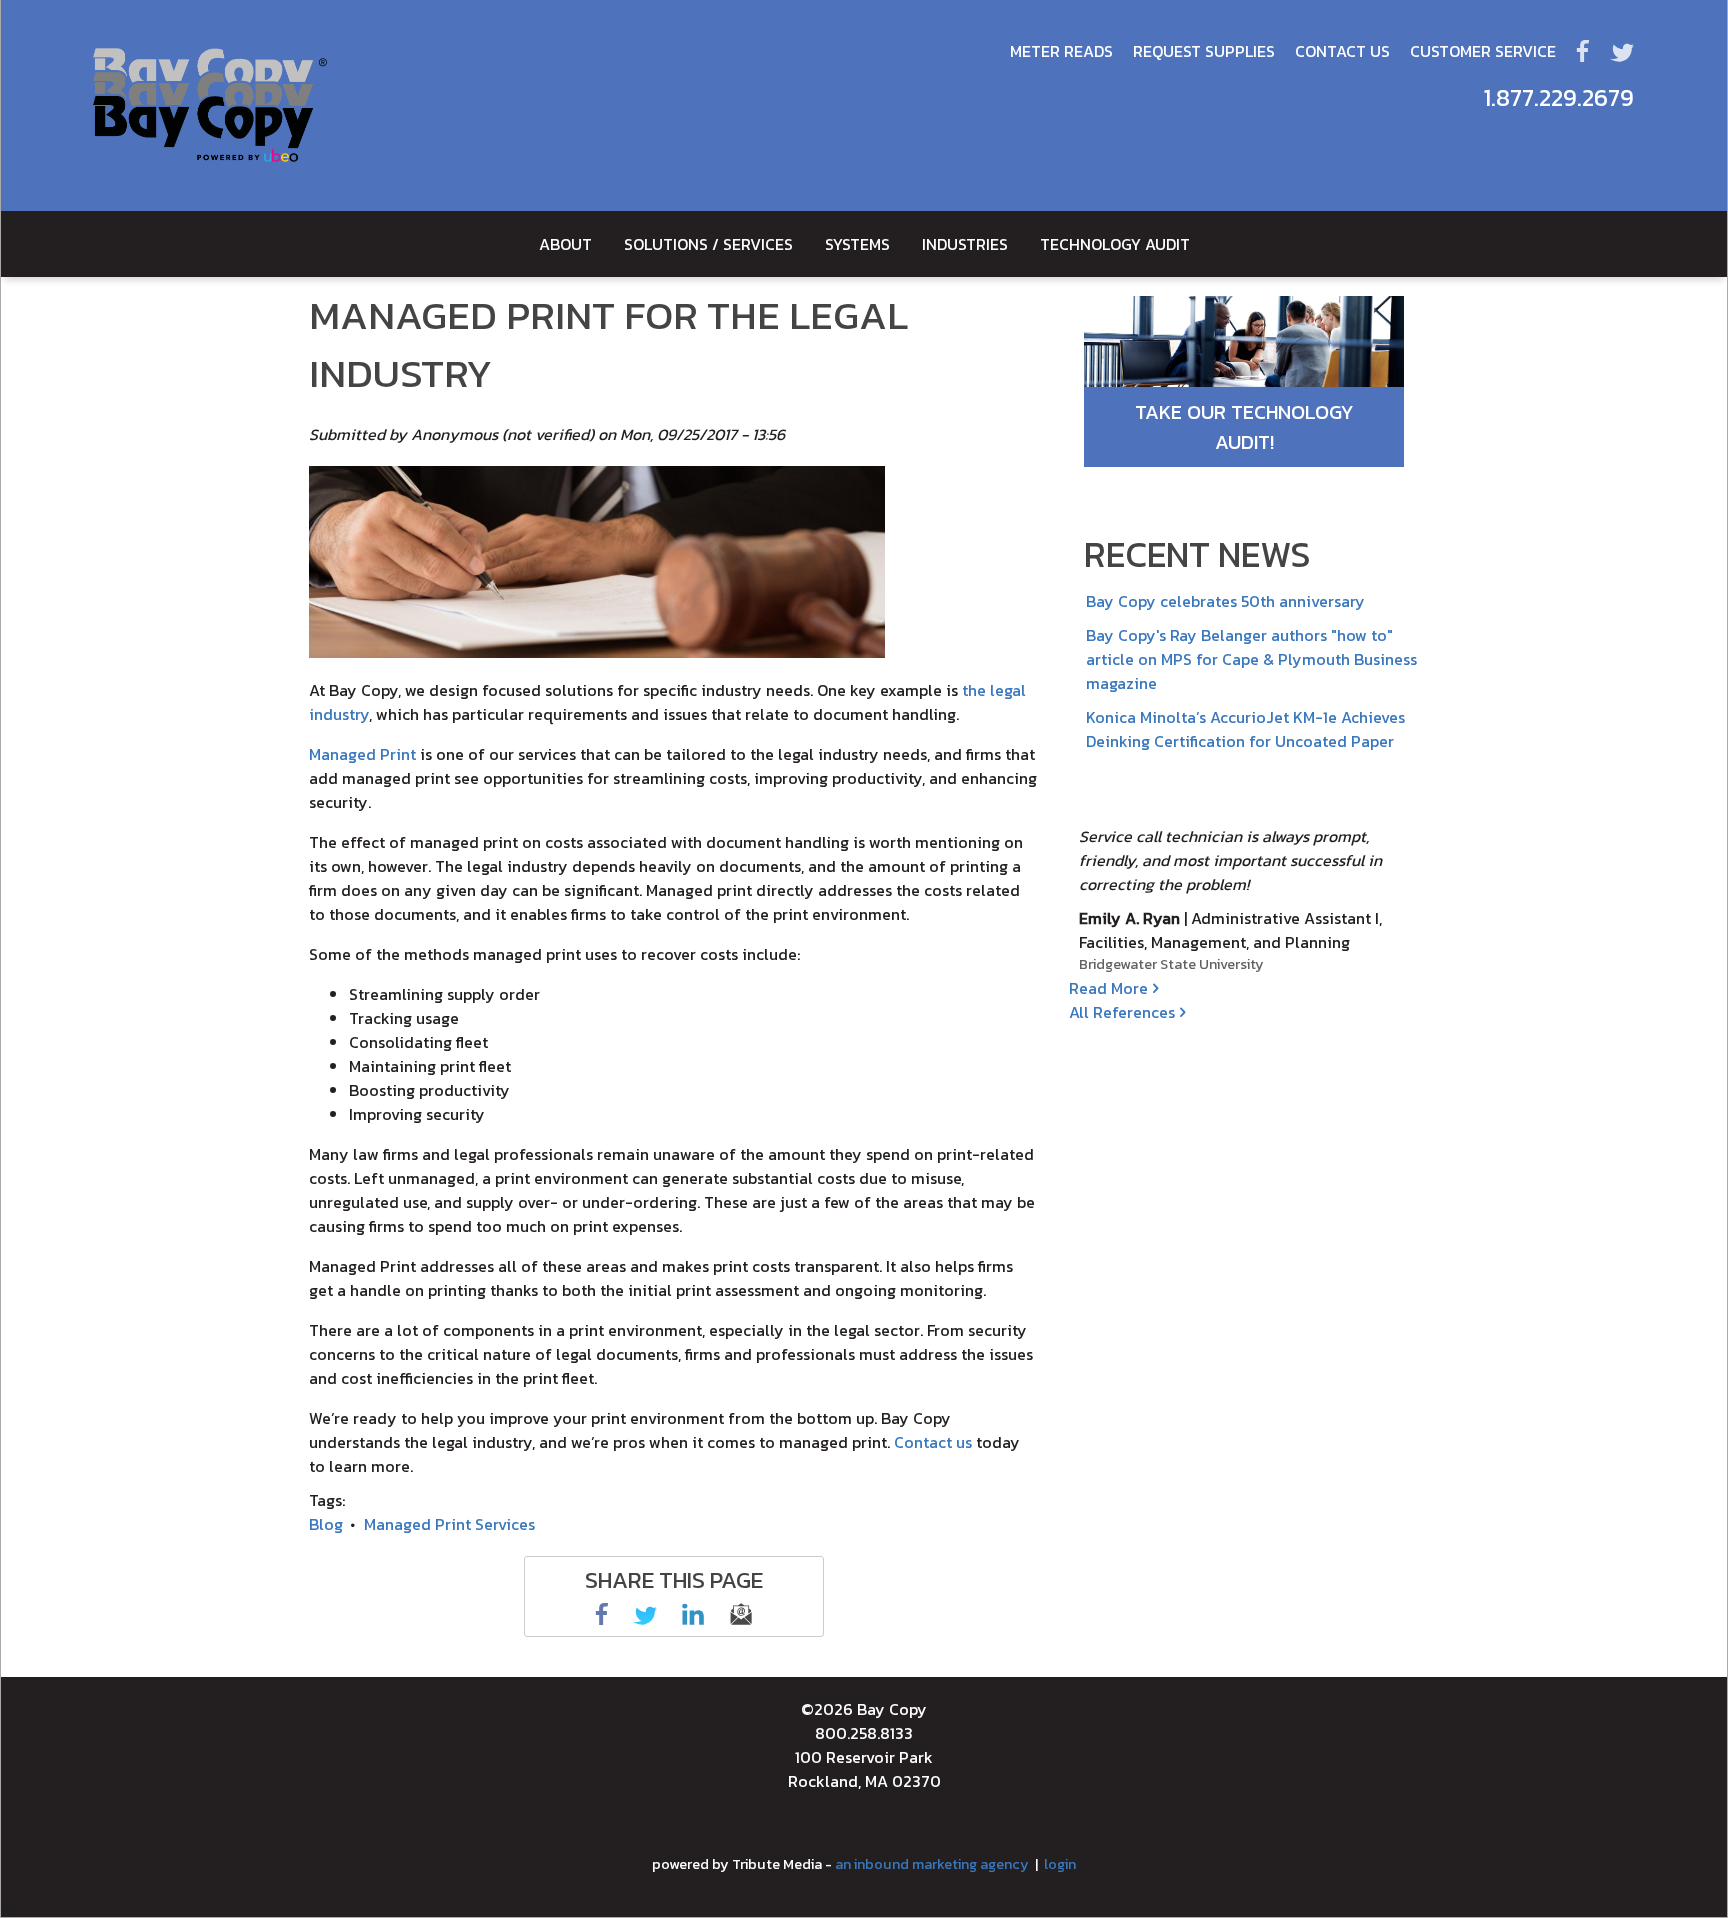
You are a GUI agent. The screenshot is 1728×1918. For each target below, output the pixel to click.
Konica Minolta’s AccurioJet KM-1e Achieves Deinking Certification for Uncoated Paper (1245, 729)
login (1060, 1864)
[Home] (210, 105)
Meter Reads (1061, 51)
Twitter (1622, 51)
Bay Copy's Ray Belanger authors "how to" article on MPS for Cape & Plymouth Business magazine (1251, 659)
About (565, 244)
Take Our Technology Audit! (1244, 427)
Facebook (1583, 51)
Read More (1108, 988)
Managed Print (362, 754)
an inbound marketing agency (932, 1864)
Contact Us (1342, 51)
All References (1122, 1012)
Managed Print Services (449, 1524)
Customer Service (1483, 51)
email (741, 1614)
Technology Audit (1115, 244)
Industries (965, 244)
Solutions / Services (708, 244)
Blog (326, 1524)
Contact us (933, 1442)
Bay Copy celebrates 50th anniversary (1225, 601)
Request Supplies (1204, 51)
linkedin (693, 1614)
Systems (857, 244)
